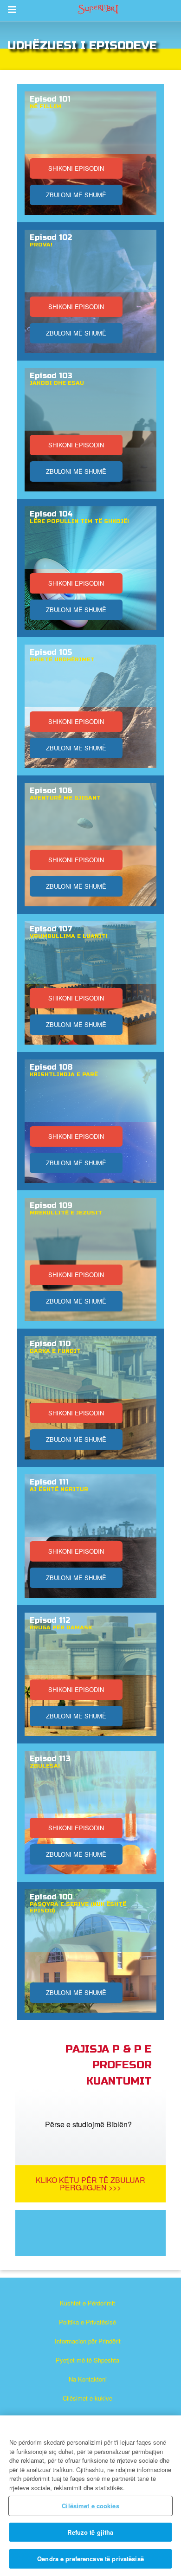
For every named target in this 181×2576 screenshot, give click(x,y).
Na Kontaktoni (88, 2379)
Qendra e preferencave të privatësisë (90, 2559)
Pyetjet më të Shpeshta (87, 2360)
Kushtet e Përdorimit (87, 2303)
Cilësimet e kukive (87, 2398)
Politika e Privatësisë (87, 2322)
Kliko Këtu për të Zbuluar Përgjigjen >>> (90, 2184)
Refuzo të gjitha (90, 2532)
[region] (90, 2496)
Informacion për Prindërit (88, 2341)
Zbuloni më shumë (76, 195)
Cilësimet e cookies (90, 2506)
